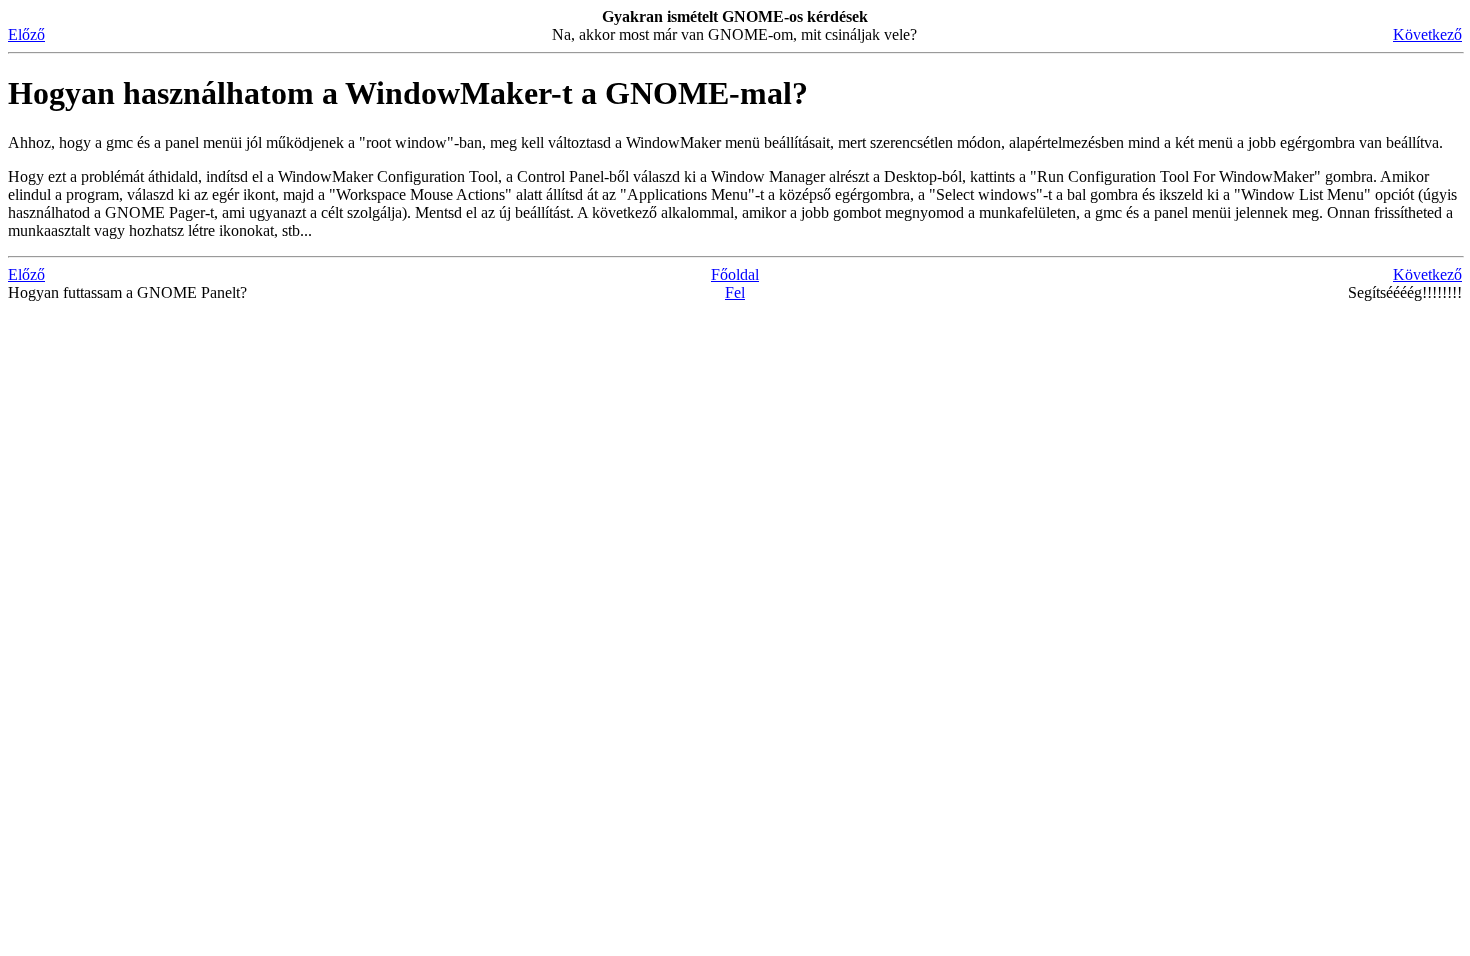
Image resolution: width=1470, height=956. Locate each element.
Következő (1427, 34)
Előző (26, 34)
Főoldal (735, 274)
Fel (735, 292)
